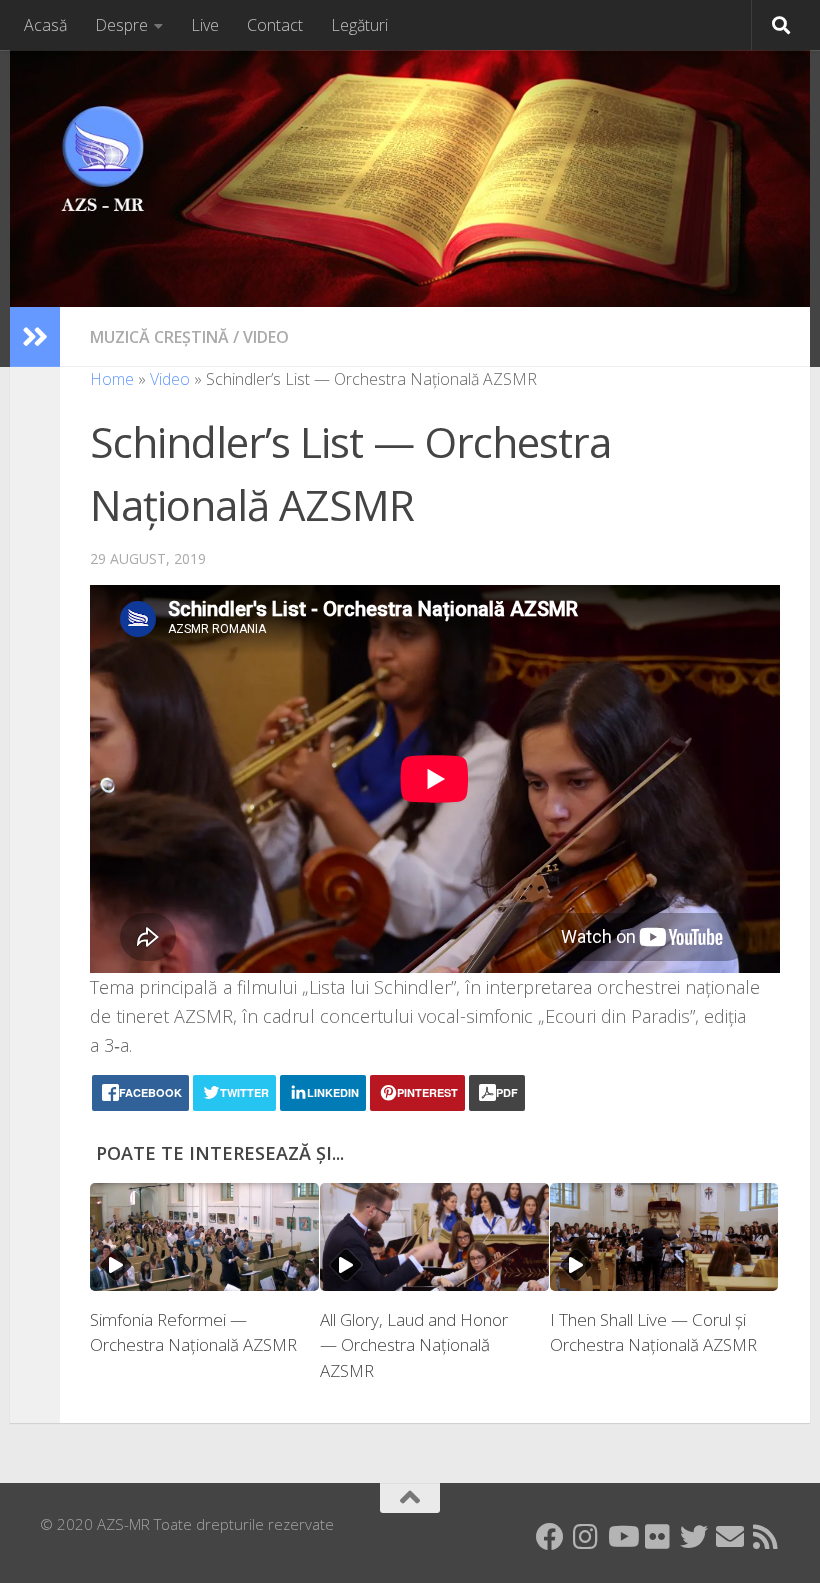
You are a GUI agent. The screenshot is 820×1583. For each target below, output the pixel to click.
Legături (359, 25)
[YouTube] (622, 1537)
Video (266, 337)
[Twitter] (694, 1537)
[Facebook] (550, 1537)
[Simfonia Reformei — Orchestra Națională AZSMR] (204, 1237)
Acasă (45, 25)
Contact (275, 25)
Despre (121, 25)
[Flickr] (658, 1537)
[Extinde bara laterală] (35, 337)
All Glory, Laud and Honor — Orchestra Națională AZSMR (414, 1345)
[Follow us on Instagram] (586, 1537)
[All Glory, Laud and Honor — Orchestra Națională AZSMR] (434, 1237)
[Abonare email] (730, 1537)
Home (112, 379)
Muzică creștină (159, 337)
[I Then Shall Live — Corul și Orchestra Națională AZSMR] (664, 1237)
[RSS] (766, 1537)
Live (205, 25)
